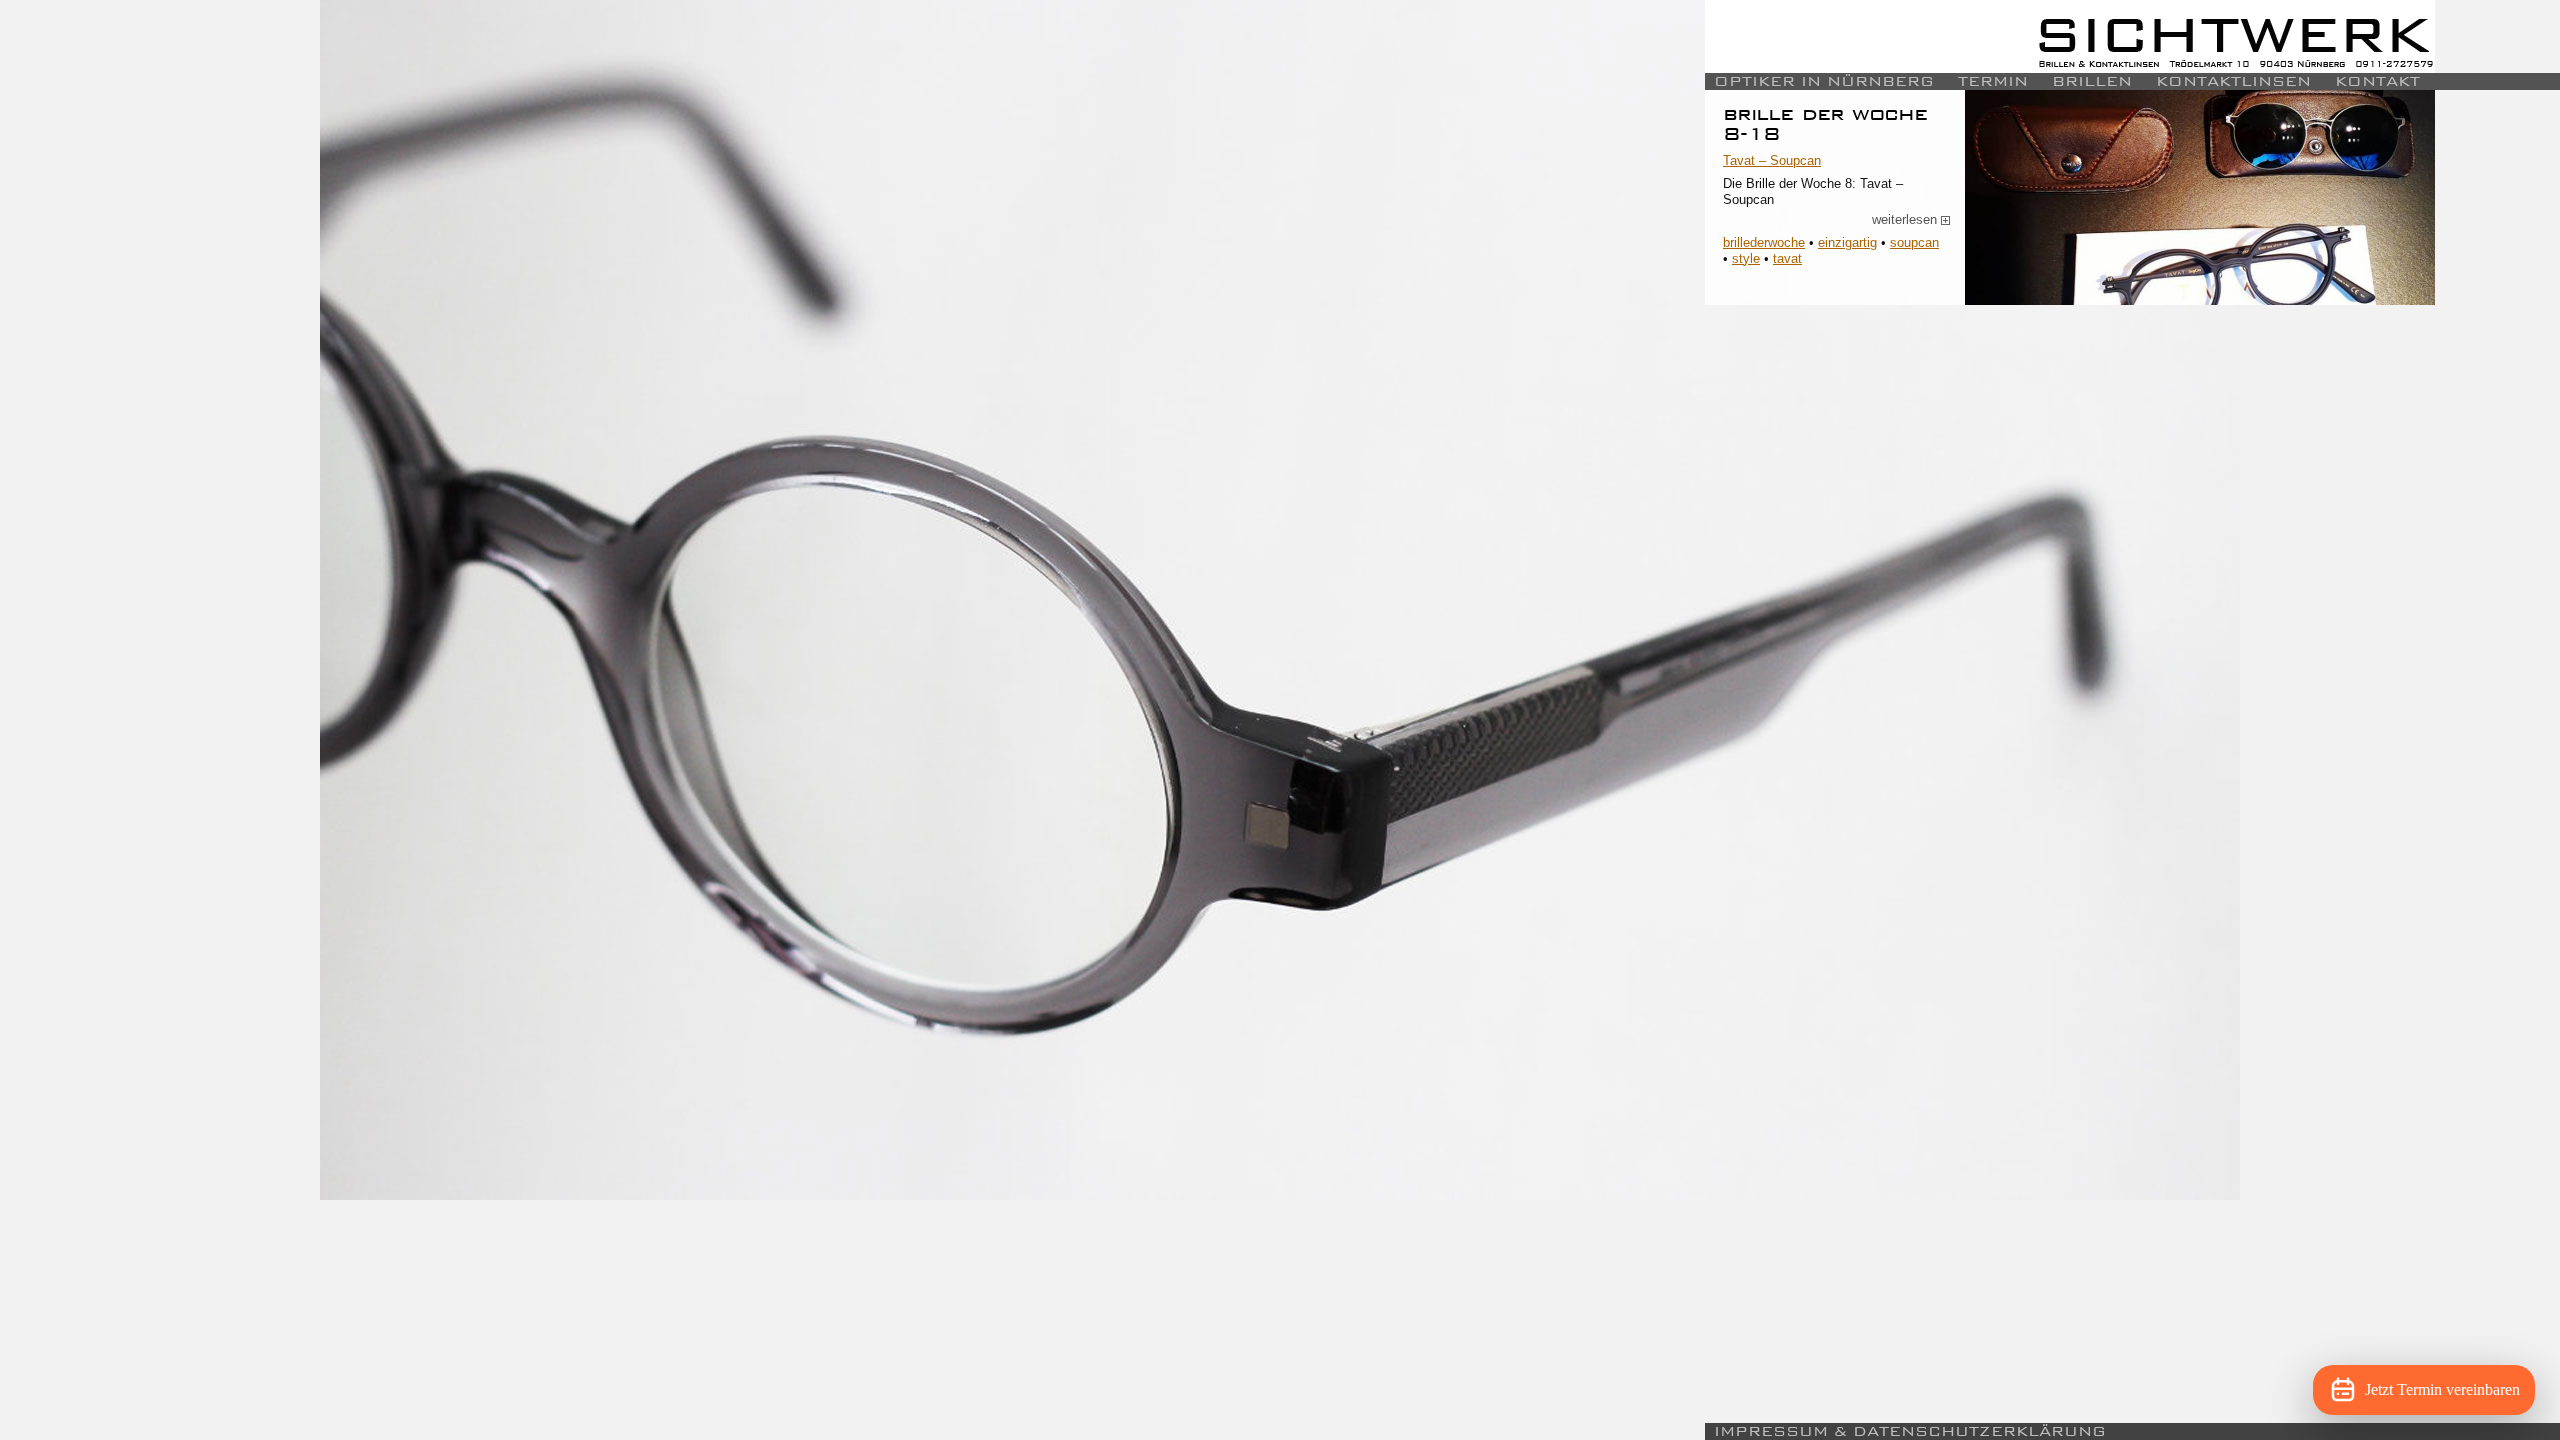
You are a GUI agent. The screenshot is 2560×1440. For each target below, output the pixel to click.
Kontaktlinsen (2233, 81)
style (1746, 258)
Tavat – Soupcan (1772, 160)
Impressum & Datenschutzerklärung (1910, 1431)
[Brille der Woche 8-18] (2200, 197)
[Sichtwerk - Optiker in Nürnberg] (2070, 36)
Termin (1993, 81)
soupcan (1914, 242)
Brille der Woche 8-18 (1825, 123)
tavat (1787, 258)
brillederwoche (1764, 242)
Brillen (2092, 81)
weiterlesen (1911, 220)
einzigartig (1847, 242)
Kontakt (2377, 81)
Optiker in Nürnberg (1824, 81)
